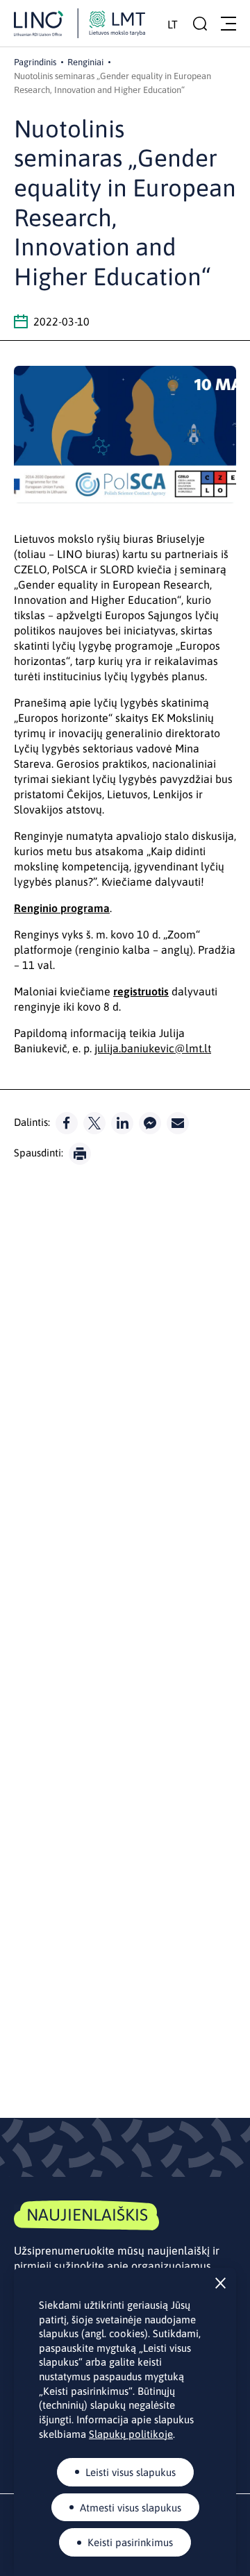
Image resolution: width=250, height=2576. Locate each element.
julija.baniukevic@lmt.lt (153, 1048)
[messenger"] (150, 1123)
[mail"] (178, 1123)
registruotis (141, 991)
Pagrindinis (35, 62)
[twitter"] (94, 1123)
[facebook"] (67, 1123)
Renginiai (85, 62)
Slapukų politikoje (131, 2434)
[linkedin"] (122, 1123)
